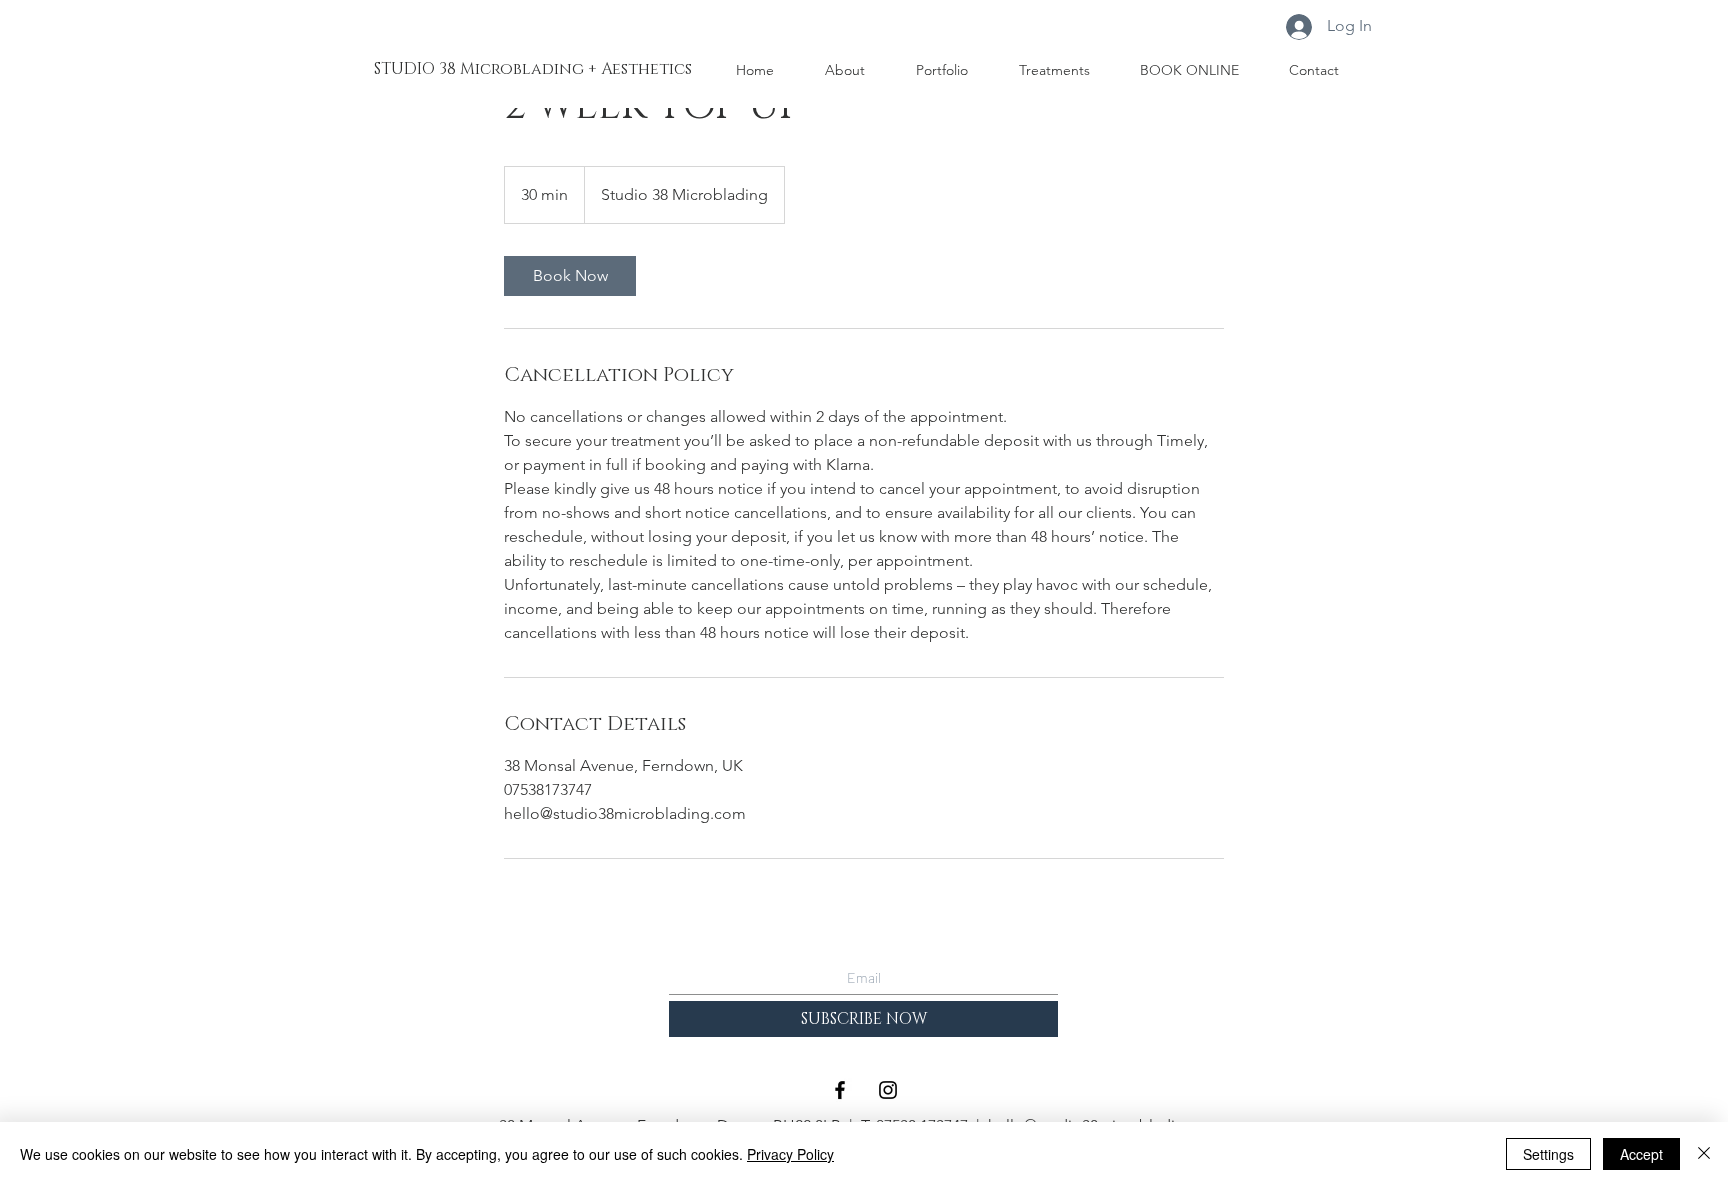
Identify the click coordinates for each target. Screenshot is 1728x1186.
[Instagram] (888, 1090)
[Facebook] (840, 1090)
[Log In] (1298, 27)
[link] (570, 276)
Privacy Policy (790, 1154)
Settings (1548, 1154)
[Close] (1704, 1154)
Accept (1641, 1154)
